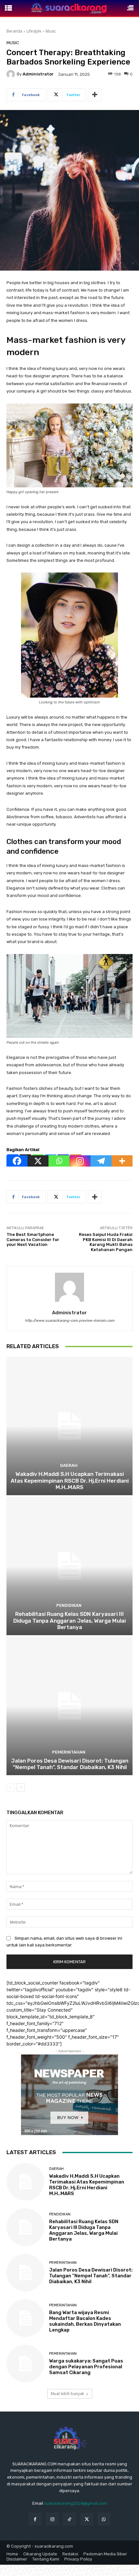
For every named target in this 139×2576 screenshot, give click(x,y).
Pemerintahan (69, 1752)
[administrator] (12, 74)
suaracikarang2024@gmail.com (75, 2503)
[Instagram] (80, 1161)
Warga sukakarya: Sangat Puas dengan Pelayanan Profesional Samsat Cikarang (86, 2367)
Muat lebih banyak (67, 2394)
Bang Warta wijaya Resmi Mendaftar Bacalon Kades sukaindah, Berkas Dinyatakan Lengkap (85, 2321)
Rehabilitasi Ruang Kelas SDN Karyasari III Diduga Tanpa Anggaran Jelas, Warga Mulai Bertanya (69, 1621)
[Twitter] (87, 2519)
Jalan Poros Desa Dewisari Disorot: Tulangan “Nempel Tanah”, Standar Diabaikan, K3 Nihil (70, 1764)
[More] (95, 95)
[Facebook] (17, 1161)
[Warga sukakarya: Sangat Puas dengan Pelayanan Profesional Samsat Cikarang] (25, 2364)
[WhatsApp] (104, 2519)
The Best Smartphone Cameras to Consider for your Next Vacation (33, 1239)
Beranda (14, 31)
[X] (38, 1161)
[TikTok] (69, 2519)
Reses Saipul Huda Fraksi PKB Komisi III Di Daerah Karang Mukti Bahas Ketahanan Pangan (106, 1242)
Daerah (69, 1465)
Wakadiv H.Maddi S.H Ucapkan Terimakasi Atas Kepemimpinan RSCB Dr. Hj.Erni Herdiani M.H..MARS (70, 1481)
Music (51, 31)
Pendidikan (69, 1605)
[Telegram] (101, 1161)
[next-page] (21, 1787)
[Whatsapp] (59, 1161)
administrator (38, 74)
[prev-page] (11, 1787)
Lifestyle (34, 31)
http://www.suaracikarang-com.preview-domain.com (70, 1321)
